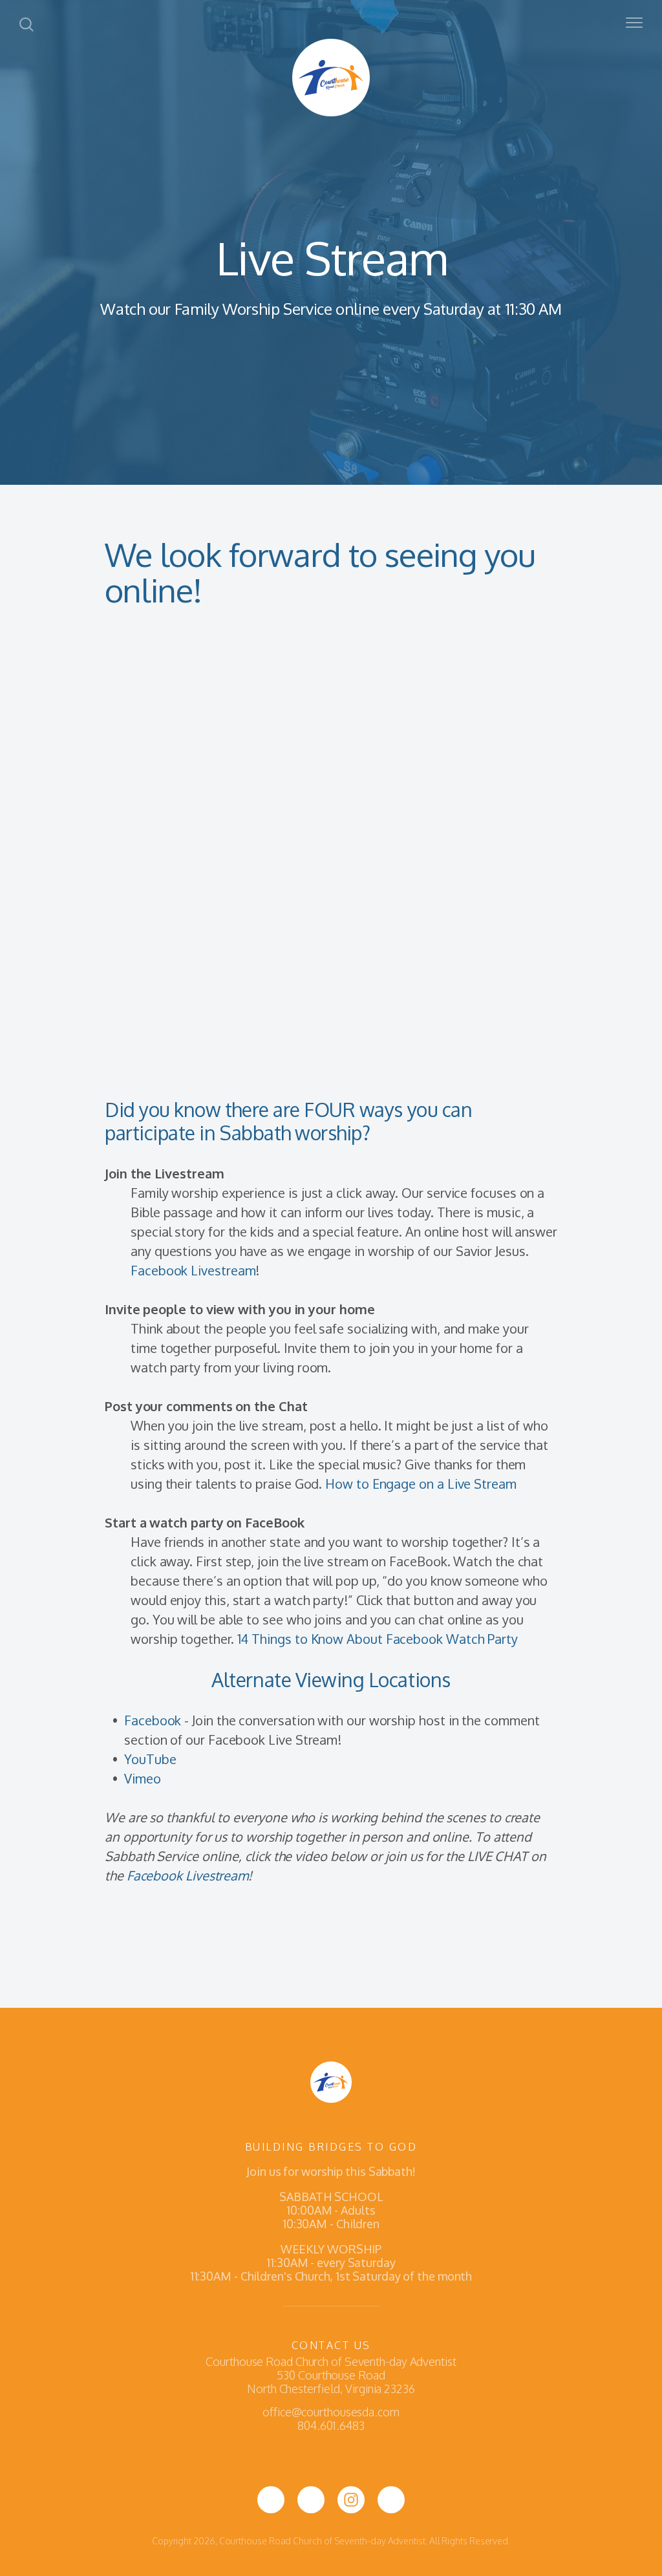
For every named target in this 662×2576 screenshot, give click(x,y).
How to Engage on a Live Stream (421, 1484)
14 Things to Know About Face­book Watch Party (378, 1639)
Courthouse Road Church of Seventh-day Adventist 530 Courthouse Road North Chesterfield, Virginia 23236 (331, 2375)
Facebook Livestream (193, 1270)
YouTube (150, 1759)
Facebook (153, 1720)
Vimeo (143, 1778)
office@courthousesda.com (331, 2412)
